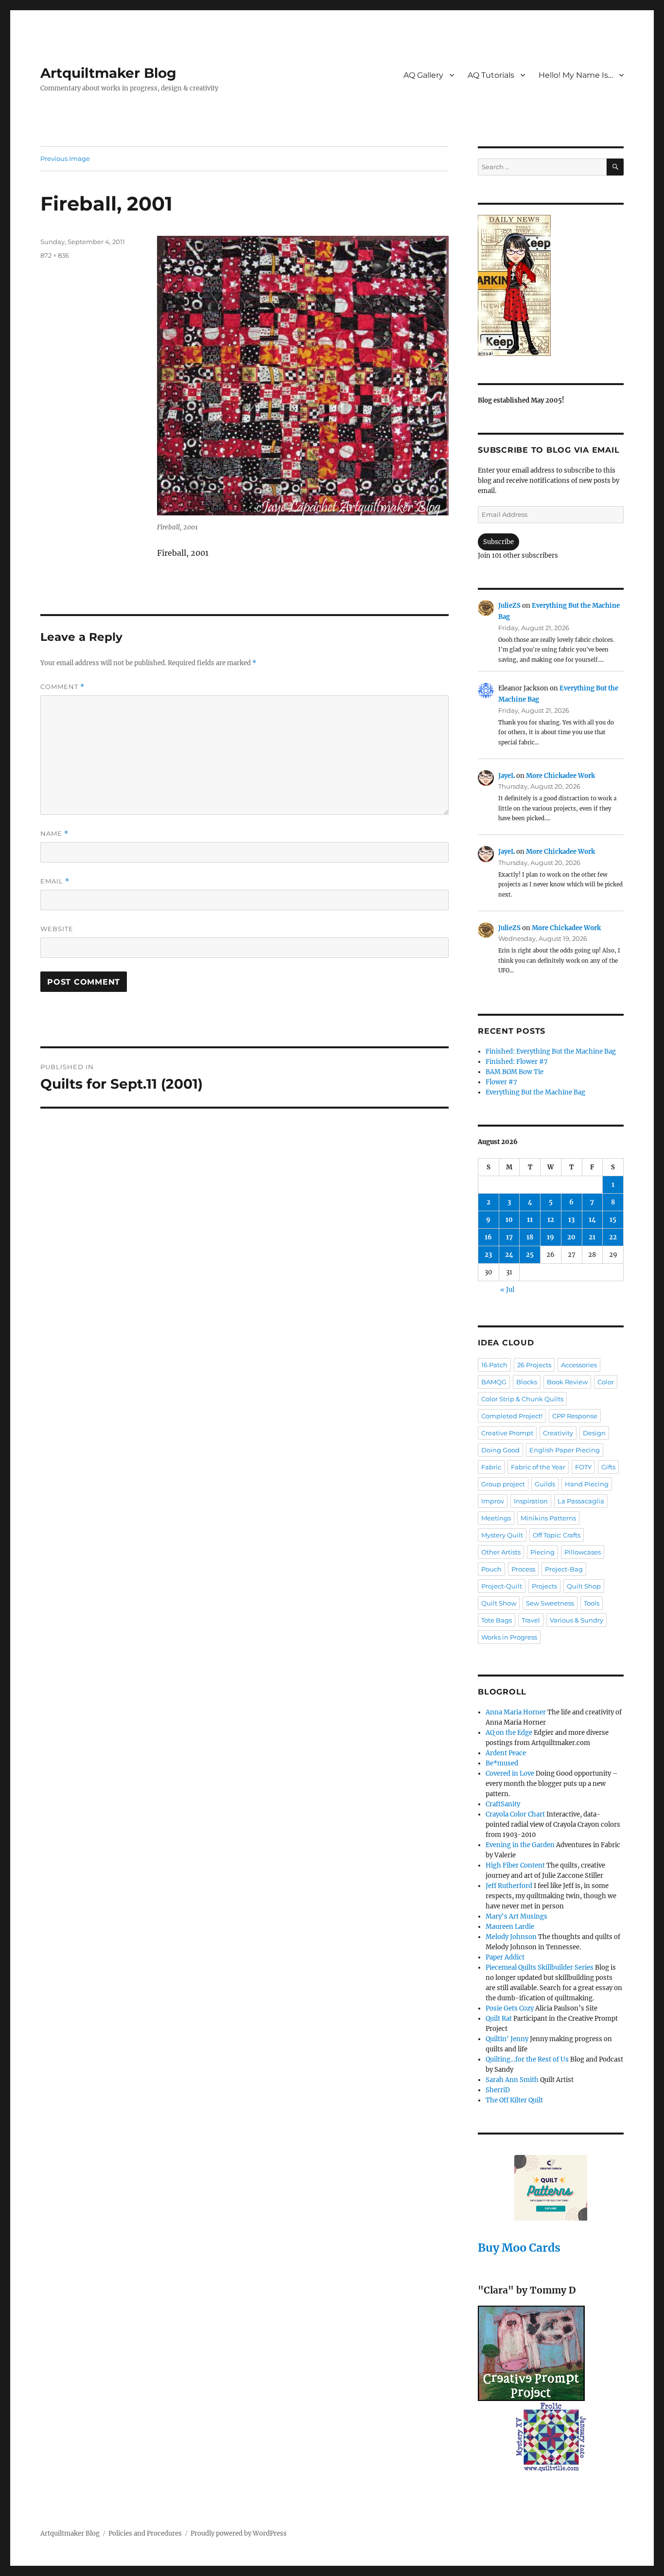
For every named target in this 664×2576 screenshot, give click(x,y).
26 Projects (534, 1365)
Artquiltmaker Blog (108, 73)
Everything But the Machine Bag (535, 1092)
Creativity (558, 1433)
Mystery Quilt (502, 1535)
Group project (503, 1484)
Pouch (491, 1569)
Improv (493, 1501)
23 (488, 1255)
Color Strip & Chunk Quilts (522, 1399)
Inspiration (531, 1501)
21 (592, 1237)
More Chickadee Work (560, 776)
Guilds (545, 1484)
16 (488, 1237)
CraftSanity (503, 1804)
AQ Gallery (423, 75)
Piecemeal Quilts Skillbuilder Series (540, 1967)
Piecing (542, 1552)
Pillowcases (583, 1552)
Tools (592, 1603)
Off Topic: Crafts (557, 1535)
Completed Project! (512, 1416)
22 (613, 1237)
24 (509, 1255)
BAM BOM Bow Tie (515, 1072)
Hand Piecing (587, 1484)
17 (509, 1237)
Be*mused (502, 1763)
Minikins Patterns (548, 1518)
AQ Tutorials (491, 75)
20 (571, 1237)
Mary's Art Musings (516, 1916)
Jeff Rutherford (509, 1886)
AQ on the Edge (509, 1733)
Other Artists (501, 1552)
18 (530, 1237)
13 (571, 1220)
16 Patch (494, 1365)
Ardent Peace (506, 1753)
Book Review (567, 1382)
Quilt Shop (584, 1586)
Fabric (491, 1467)
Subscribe (498, 542)
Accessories (579, 1365)
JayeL (507, 776)
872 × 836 (55, 255)
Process (523, 1569)
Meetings (496, 1518)
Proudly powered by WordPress (239, 2533)
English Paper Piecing (565, 1450)
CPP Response (575, 1416)
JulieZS (509, 606)
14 (592, 1220)
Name (54, 834)
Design (594, 1433)
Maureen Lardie (510, 1927)
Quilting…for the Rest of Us (527, 2059)
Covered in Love (510, 1773)
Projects (544, 1586)
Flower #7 (501, 1082)
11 (530, 1220)
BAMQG (494, 1382)
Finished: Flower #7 (517, 1062)
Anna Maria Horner (516, 1712)
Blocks (527, 1382)
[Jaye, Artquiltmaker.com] (551, 285)
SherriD (498, 2090)
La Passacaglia (581, 1501)
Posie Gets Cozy (510, 2008)
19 (550, 1237)
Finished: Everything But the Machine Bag (551, 1051)
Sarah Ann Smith (512, 2080)
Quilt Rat (499, 2019)
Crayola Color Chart (515, 1814)
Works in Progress (509, 1637)
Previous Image (65, 159)
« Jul (507, 1290)
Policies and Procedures (145, 2533)
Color (606, 1382)
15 (613, 1220)
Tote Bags (497, 1620)
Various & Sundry (577, 1620)
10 (509, 1220)
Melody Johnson (511, 1937)
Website (57, 929)
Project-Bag (564, 1569)
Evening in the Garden (520, 1845)
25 (530, 1255)
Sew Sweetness (550, 1603)
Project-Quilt (502, 1586)
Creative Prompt (507, 1433)
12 (551, 1220)
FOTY (583, 1467)
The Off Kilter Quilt (514, 2100)
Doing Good (500, 1450)
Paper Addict (505, 1957)
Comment (62, 687)
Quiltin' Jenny (507, 2039)
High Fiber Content (515, 1865)
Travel (531, 1620)
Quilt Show (499, 1603)
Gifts (608, 1467)
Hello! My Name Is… (576, 75)
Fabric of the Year (538, 1467)
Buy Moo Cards (519, 2248)
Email (55, 881)
